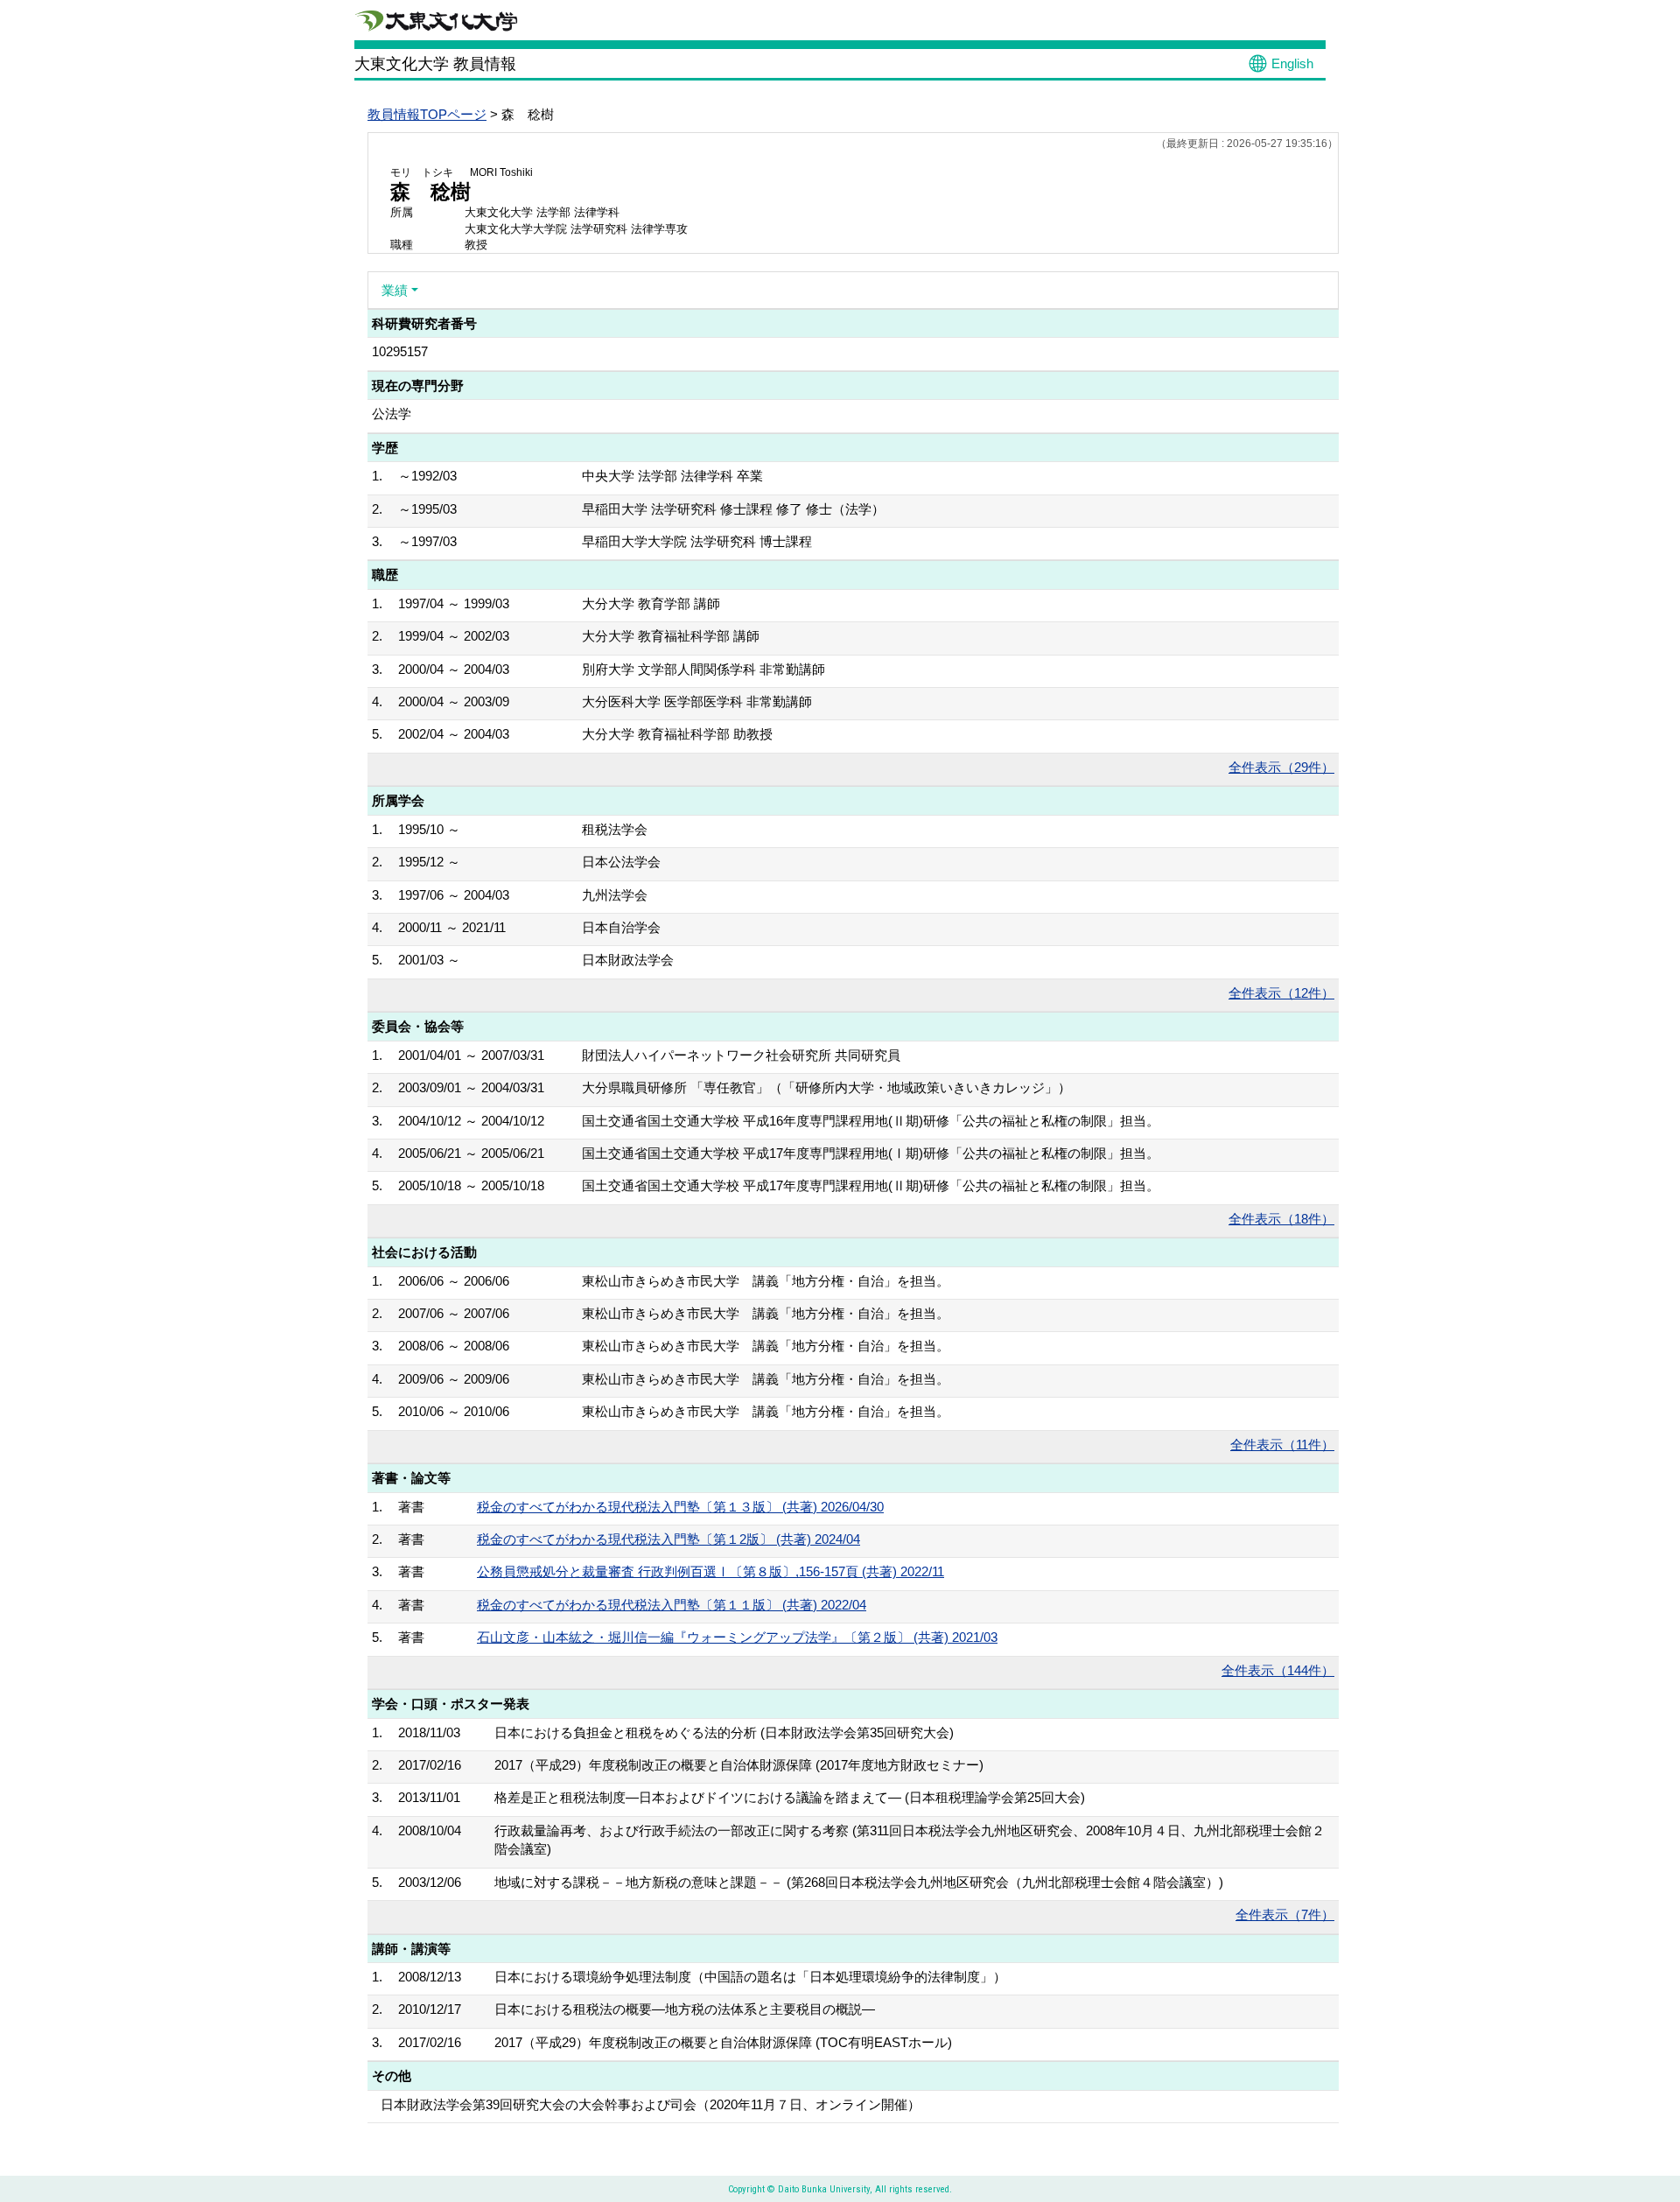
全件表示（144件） (1278, 1670)
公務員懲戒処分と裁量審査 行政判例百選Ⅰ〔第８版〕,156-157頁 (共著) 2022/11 (710, 1571)
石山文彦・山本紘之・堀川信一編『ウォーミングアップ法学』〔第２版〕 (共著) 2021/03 (737, 1637)
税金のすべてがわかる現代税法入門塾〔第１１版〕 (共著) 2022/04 (672, 1605)
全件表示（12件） (1281, 993)
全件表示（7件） (1285, 1914)
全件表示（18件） (1281, 1219)
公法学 (392, 414)
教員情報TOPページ (427, 114)
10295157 (400, 351)
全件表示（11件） (1282, 1445)
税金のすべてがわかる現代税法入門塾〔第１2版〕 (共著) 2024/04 (668, 1539)
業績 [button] (395, 290)
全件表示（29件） (1281, 767)
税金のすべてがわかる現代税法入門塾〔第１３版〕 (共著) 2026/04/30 (680, 1507)
